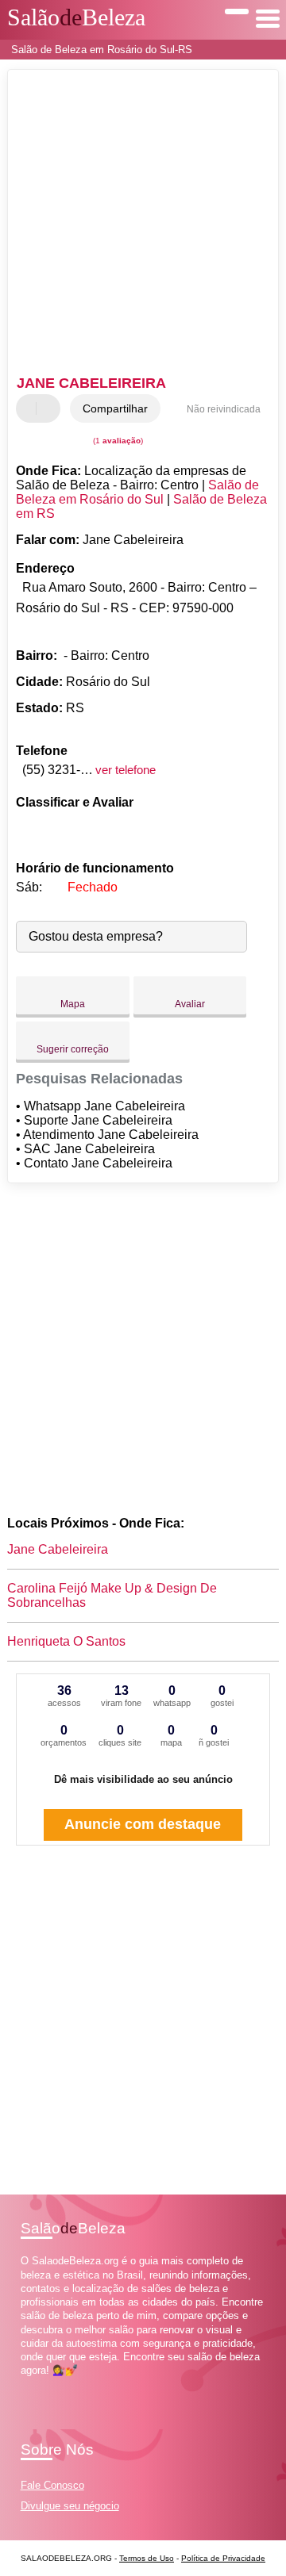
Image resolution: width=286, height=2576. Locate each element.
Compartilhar (115, 408)
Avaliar (190, 1004)
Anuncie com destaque (143, 1824)
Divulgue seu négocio (70, 2506)
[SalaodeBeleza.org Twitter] (31, 2384)
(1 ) (117, 441)
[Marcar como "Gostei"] (30, 408)
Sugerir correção (73, 1049)
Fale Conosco (52, 2485)
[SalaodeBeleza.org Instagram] (39, 2384)
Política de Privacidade (223, 2558)
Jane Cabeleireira (58, 1549)
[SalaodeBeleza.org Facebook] (24, 2384)
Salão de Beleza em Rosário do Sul (137, 492)
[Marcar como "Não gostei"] (50, 408)
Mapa (73, 1004)
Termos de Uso (147, 2558)
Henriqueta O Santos (66, 1641)
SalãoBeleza (76, 17)
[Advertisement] (143, 224)
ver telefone (126, 770)
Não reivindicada (224, 409)
